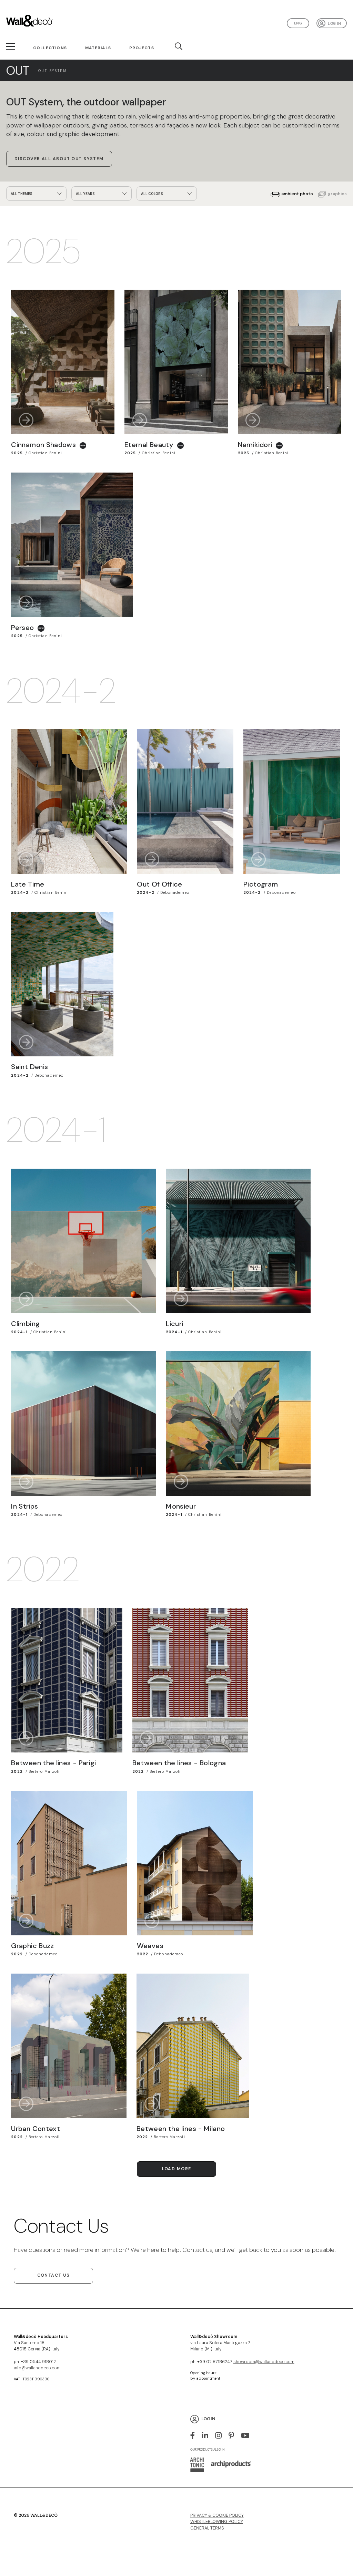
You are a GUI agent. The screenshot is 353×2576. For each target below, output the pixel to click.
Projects (142, 48)
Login (208, 2419)
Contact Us (53, 2275)
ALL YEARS (85, 194)
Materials (98, 48)
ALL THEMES (22, 194)
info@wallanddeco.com (37, 2368)
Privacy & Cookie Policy (217, 2515)
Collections (50, 48)
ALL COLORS (152, 194)
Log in (334, 23)
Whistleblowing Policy (217, 2522)
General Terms (207, 2528)
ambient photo (297, 194)
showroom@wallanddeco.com (264, 2362)
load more (177, 2169)
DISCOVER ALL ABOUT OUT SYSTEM (59, 159)
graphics (337, 194)
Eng (298, 23)
